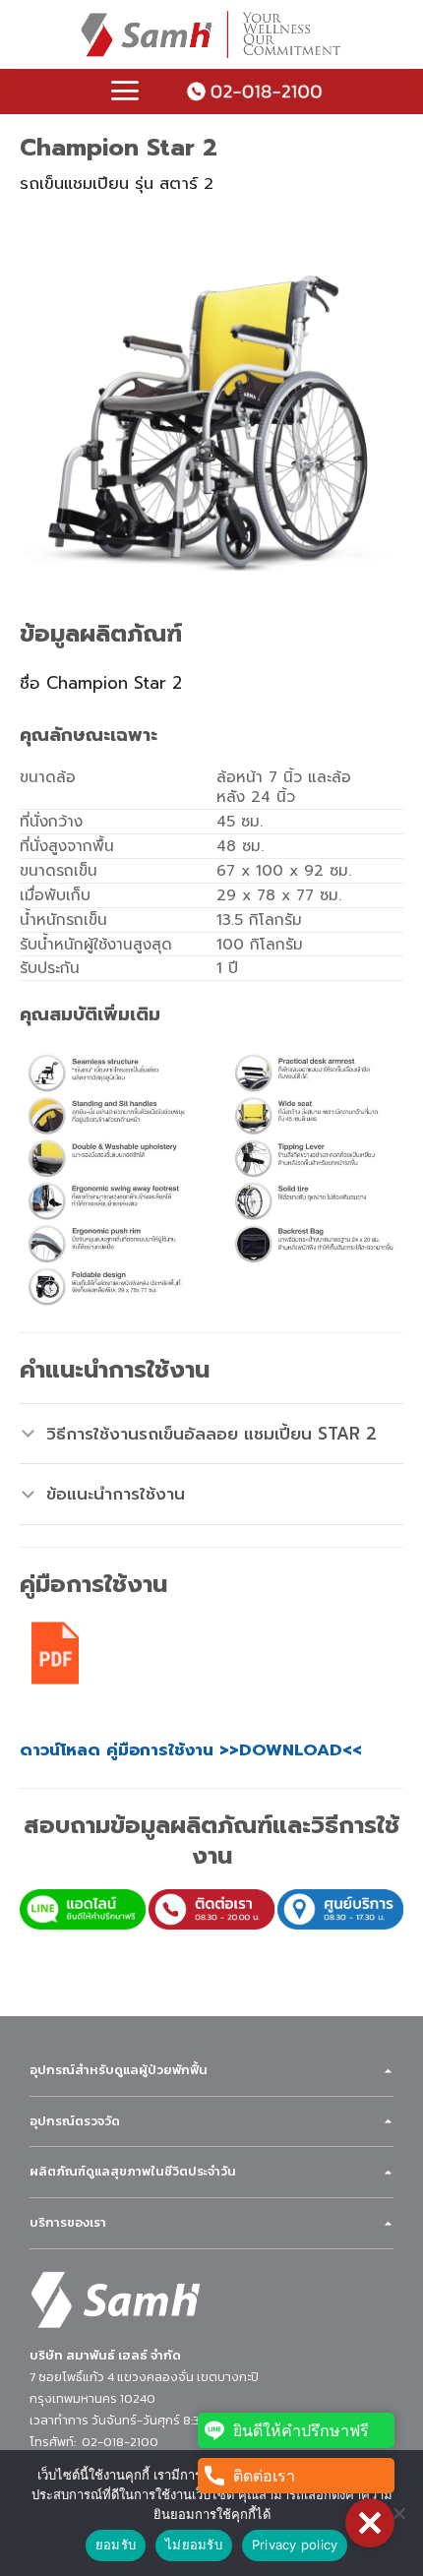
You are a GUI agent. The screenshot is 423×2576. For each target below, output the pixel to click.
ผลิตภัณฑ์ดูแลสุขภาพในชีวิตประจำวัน (133, 2171)
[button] (370, 2523)
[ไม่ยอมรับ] (398, 2519)
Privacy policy (295, 2545)
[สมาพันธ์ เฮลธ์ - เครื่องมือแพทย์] (211, 34)
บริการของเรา (68, 2222)
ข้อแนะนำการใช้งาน (116, 1494)
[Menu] (125, 91)
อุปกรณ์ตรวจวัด (75, 2121)
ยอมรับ (116, 2545)
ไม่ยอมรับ (194, 2545)
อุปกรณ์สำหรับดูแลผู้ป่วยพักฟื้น (119, 2070)
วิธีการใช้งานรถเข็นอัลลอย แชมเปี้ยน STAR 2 (211, 1434)
